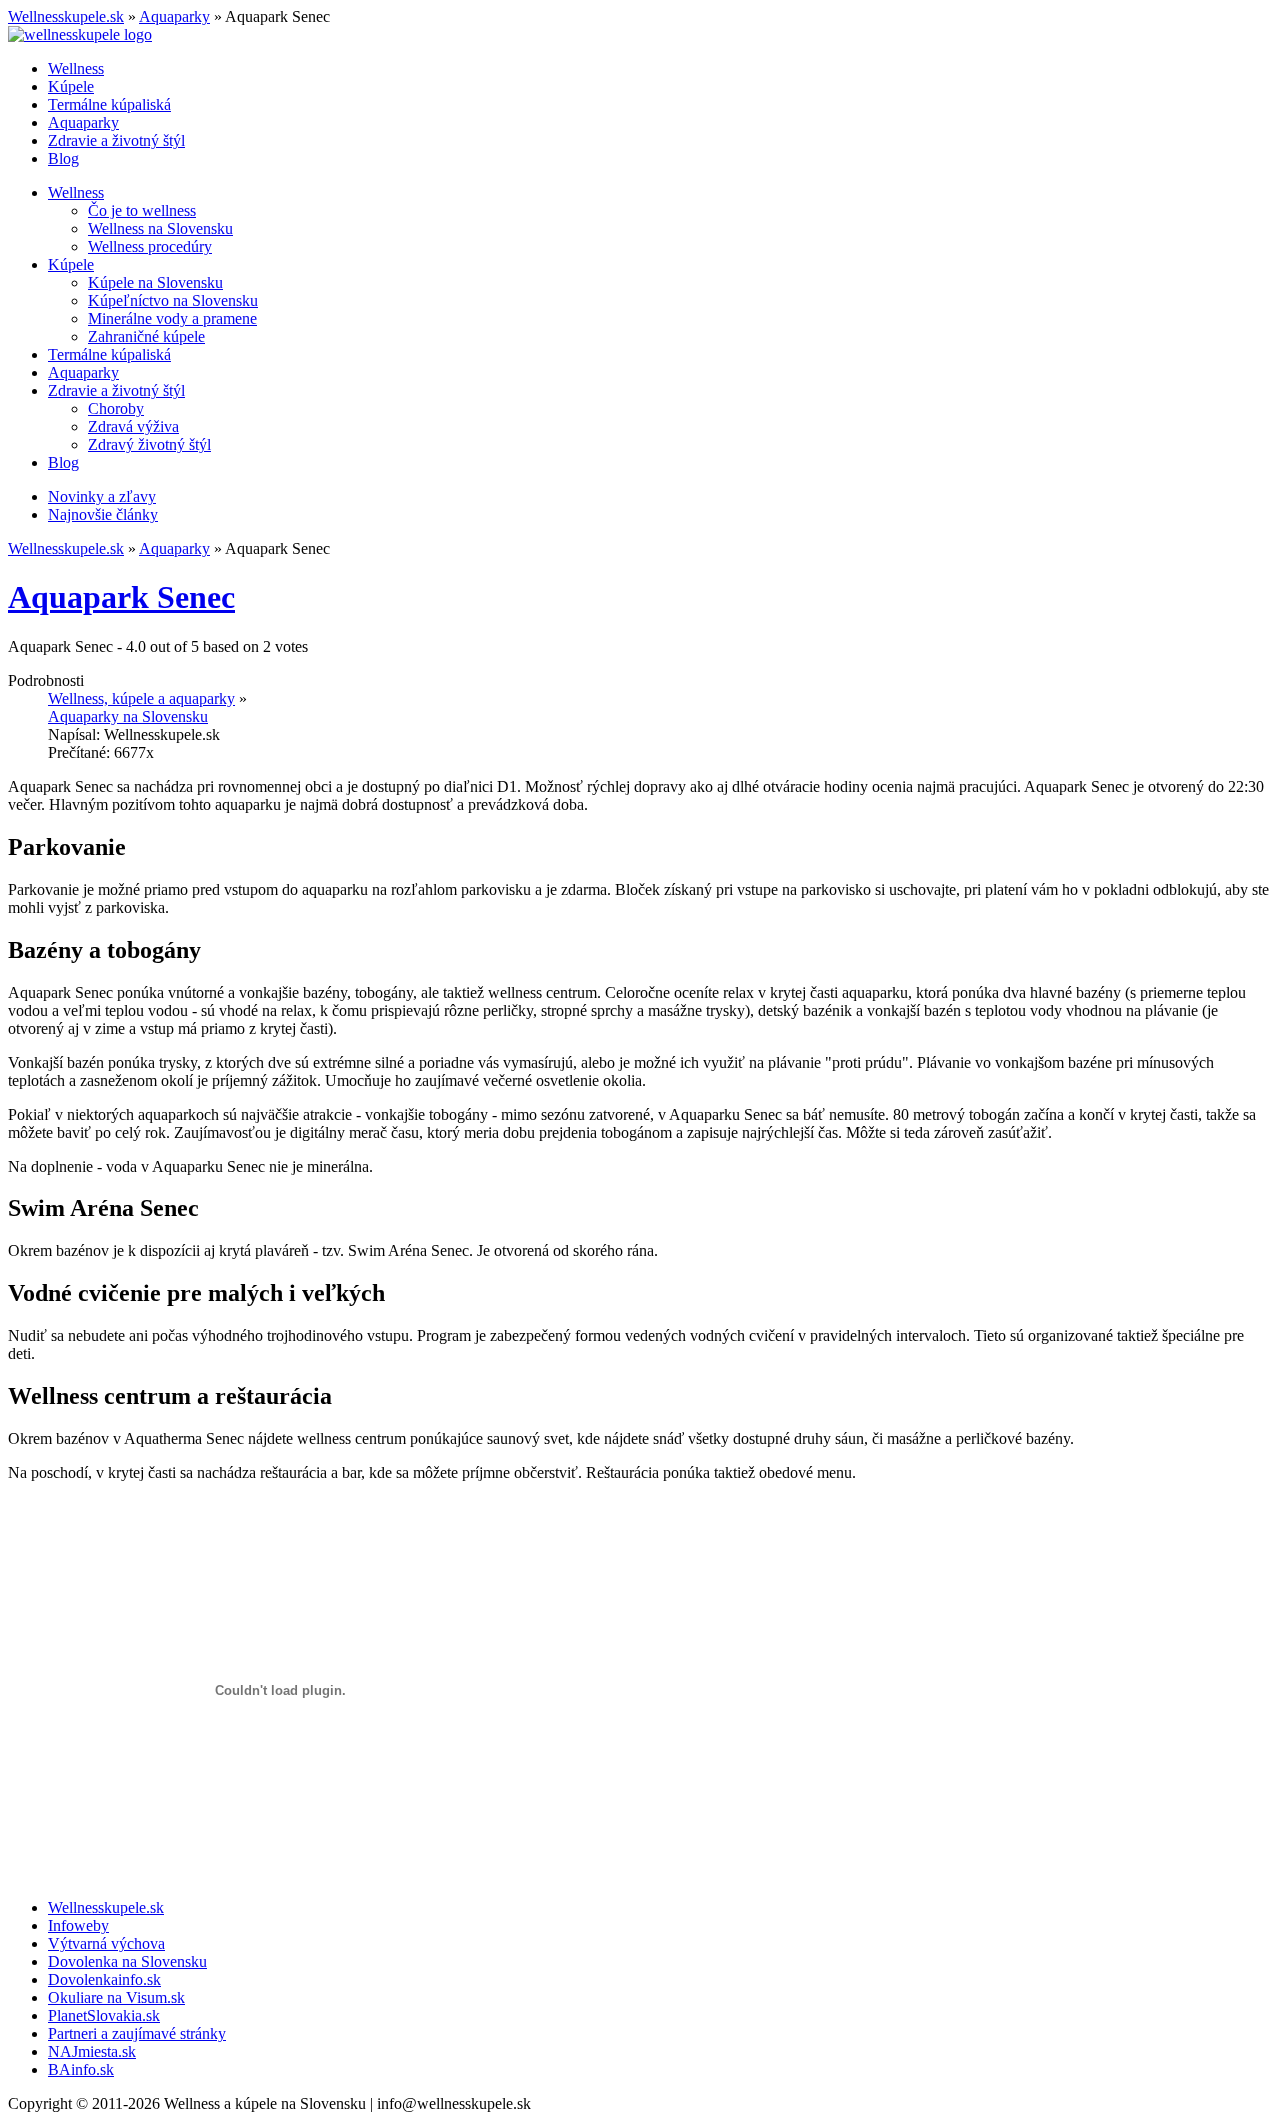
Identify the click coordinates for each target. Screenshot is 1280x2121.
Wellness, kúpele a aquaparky (141, 698)
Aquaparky (174, 16)
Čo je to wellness (142, 210)
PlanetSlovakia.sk (104, 2015)
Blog (63, 158)
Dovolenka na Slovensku (127, 1961)
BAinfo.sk (81, 2069)
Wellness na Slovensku (160, 228)
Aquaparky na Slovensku (128, 716)
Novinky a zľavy (102, 496)
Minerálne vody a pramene (172, 318)
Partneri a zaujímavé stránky (137, 2033)
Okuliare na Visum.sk (116, 1997)
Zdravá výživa (133, 426)
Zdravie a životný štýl (116, 140)
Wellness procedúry (150, 246)
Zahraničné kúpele (146, 336)
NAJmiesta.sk (92, 2051)
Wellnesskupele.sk (66, 16)
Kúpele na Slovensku (155, 282)
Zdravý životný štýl (149, 444)
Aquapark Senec (121, 597)
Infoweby (78, 1925)
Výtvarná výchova (106, 1943)
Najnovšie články (103, 514)
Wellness (76, 68)
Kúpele (71, 86)
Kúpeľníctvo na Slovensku (173, 300)
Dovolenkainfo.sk (104, 1979)
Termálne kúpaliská (109, 104)
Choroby (116, 408)
